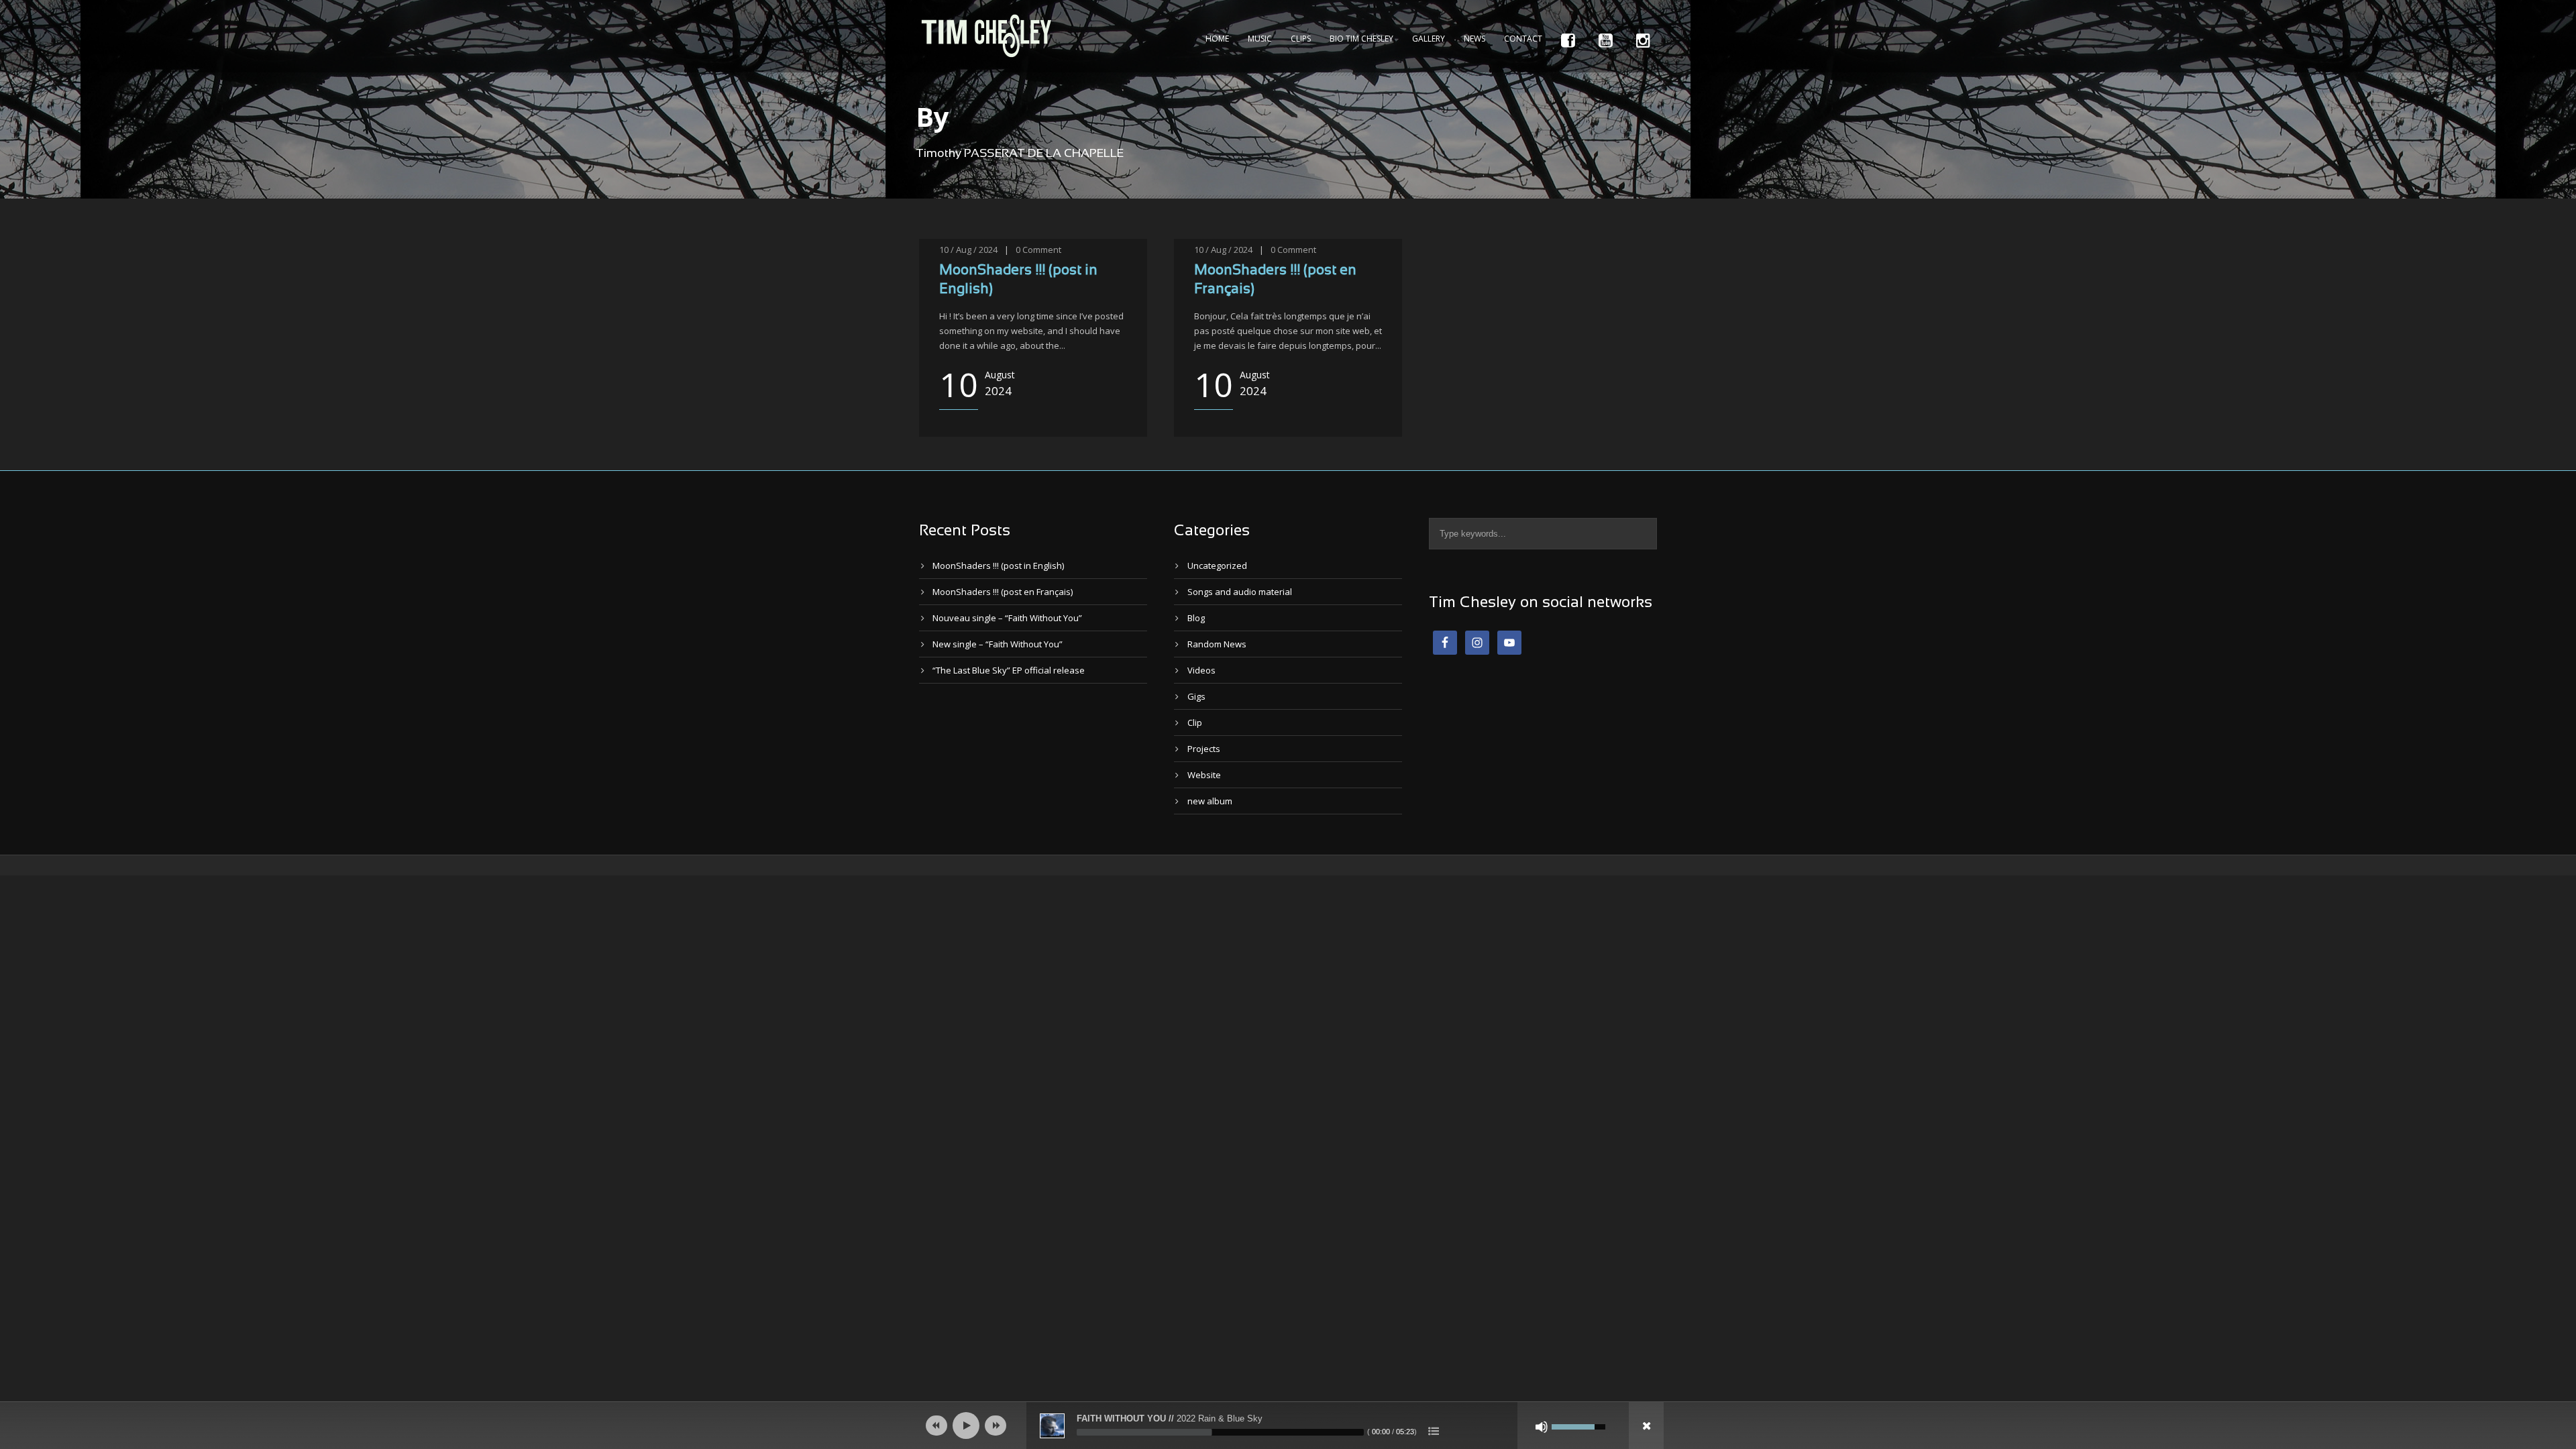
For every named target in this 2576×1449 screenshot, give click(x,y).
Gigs (1196, 696)
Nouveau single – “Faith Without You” (1007, 618)
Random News (1217, 644)
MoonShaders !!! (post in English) (998, 566)
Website (1204, 775)
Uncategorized (1217, 566)
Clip (1195, 722)
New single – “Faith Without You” (998, 644)
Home (1217, 39)
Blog (1196, 618)
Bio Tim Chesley (1361, 39)
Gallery (1429, 39)
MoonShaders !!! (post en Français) (1003, 592)
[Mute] (1542, 1427)
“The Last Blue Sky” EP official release (1009, 670)
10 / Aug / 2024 (968, 250)
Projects (1204, 749)
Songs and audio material (1240, 592)
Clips (1301, 39)
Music (1260, 39)
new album (1210, 801)
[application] (1288, 1426)
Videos (1201, 670)
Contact (1523, 39)
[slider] (1220, 1432)
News (1474, 39)
